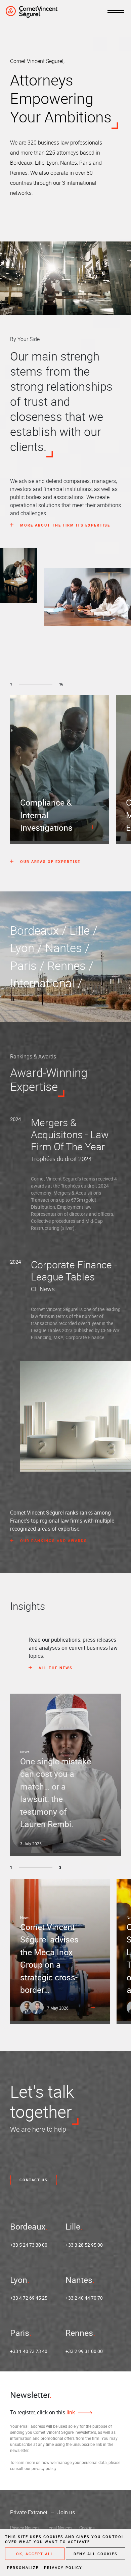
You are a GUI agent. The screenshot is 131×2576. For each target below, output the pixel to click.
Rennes (79, 2333)
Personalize (23, 2567)
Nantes (79, 2280)
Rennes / (72, 965)
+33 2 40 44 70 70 (84, 2298)
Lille (73, 2226)
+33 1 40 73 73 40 (29, 2351)
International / (48, 983)
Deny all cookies (96, 2554)
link (70, 2412)
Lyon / (28, 948)
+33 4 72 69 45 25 (29, 2298)
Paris (20, 2333)
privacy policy (44, 2468)
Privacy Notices (25, 2528)
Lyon (19, 2280)
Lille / (85, 930)
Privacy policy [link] (63, 2567)
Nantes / (69, 948)
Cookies (87, 2528)
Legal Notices (59, 2528)
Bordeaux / (40, 930)
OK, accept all (35, 2554)
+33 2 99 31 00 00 (84, 2351)
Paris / (29, 965)
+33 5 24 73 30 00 (29, 2245)
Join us (66, 2512)
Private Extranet (29, 2512)
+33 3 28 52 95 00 (84, 2245)
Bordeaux (28, 2226)
